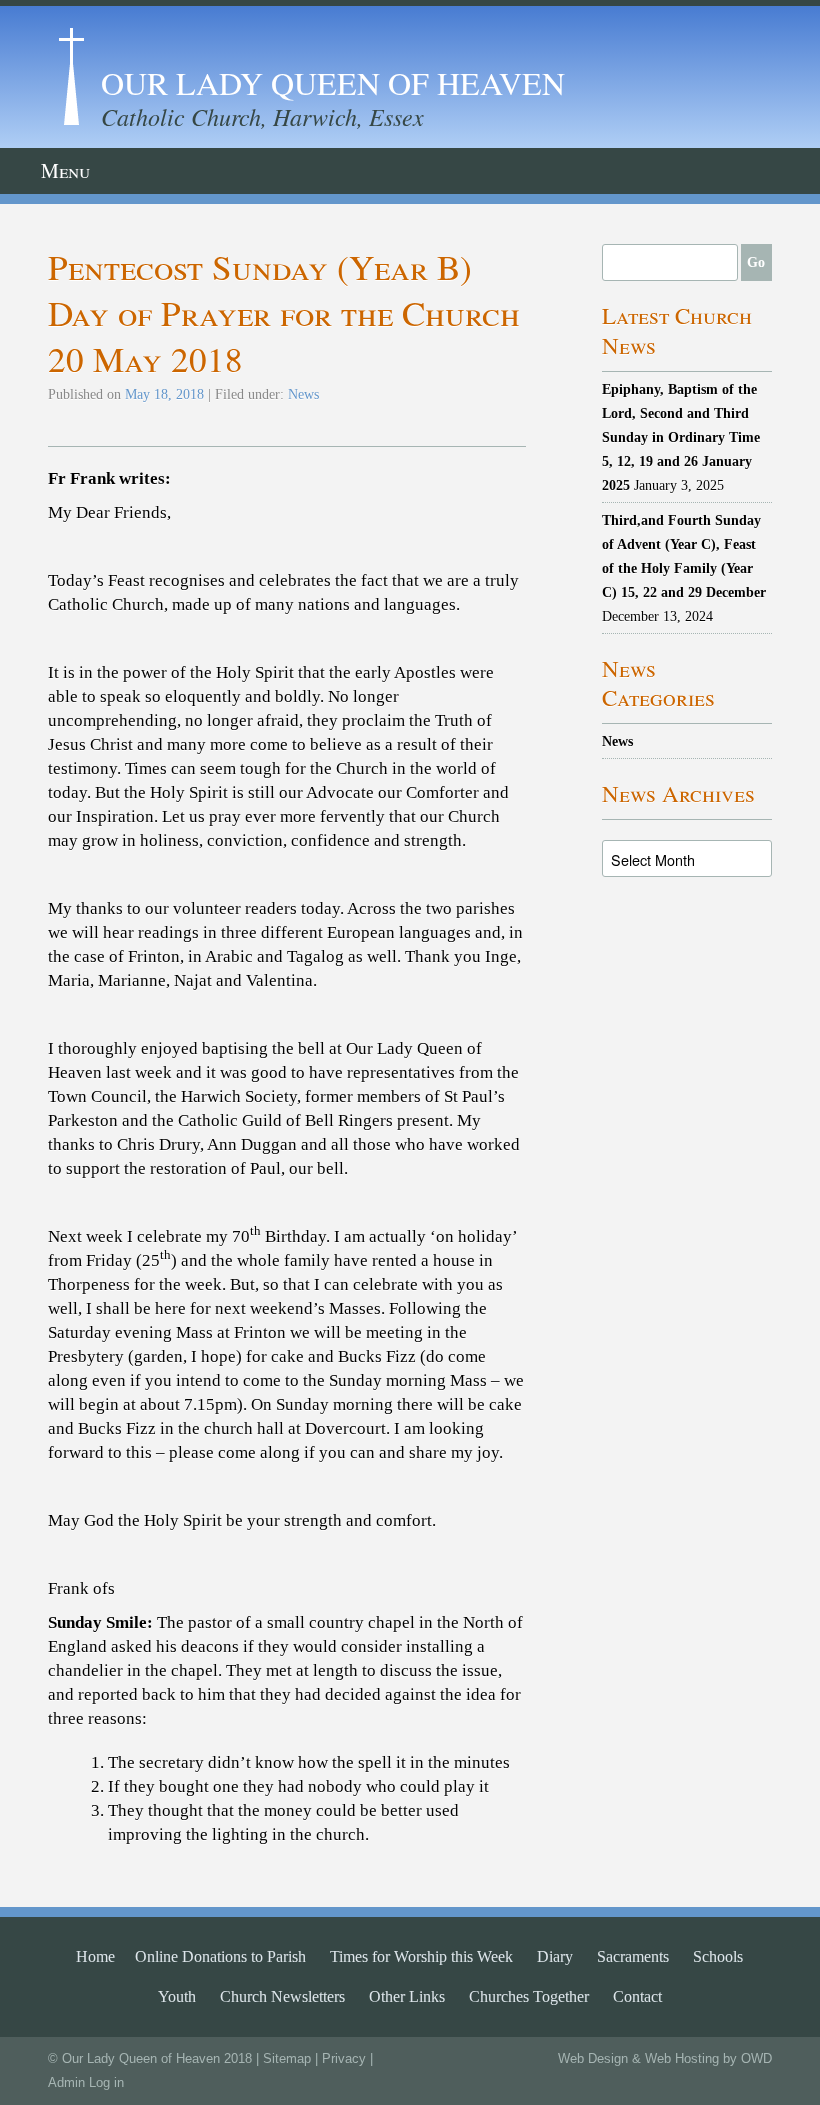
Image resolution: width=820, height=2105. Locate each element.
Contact (637, 1996)
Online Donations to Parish (220, 1956)
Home (95, 1956)
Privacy (344, 2058)
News (303, 394)
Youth (177, 1996)
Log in (106, 2082)
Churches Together (529, 1996)
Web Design (593, 2058)
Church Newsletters (282, 1996)
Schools (718, 1956)
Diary (555, 1956)
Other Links (407, 1996)
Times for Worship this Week (421, 1956)
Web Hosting (682, 2058)
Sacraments (633, 1956)
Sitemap (287, 2058)
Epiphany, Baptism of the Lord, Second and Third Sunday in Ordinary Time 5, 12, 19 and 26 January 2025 (681, 437)
